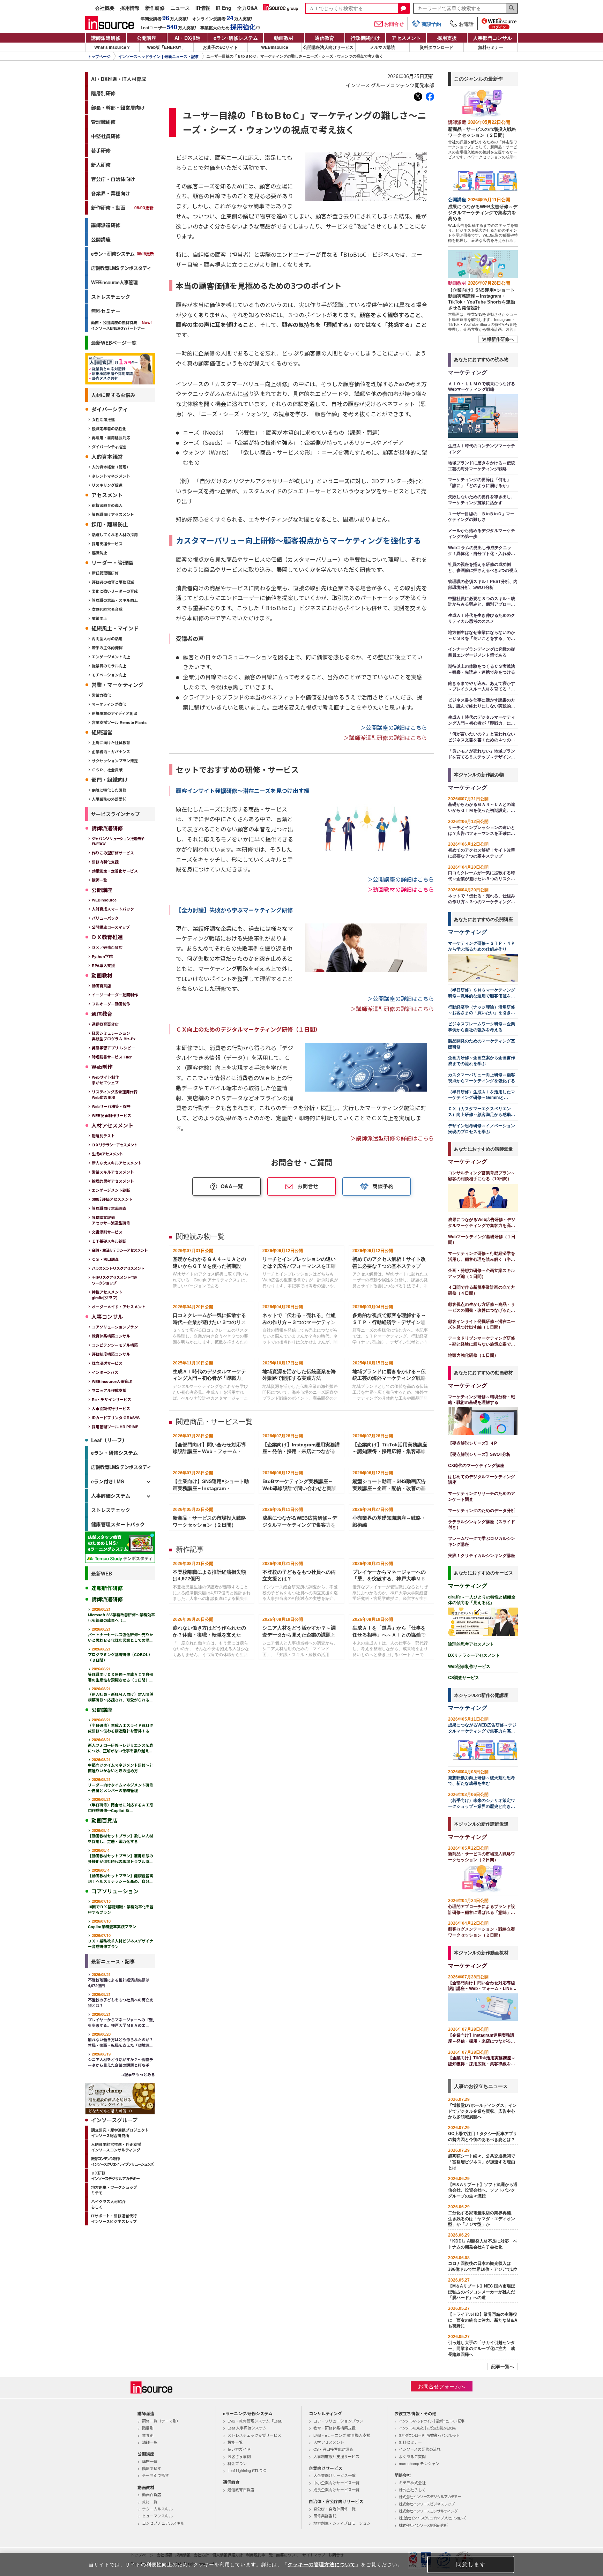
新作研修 (155, 8)
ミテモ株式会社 (412, 2483)
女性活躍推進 (103, 420)
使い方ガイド (239, 2449)
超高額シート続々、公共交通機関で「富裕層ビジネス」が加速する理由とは (482, 2162)
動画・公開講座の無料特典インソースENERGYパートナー (118, 325)
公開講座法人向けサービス (328, 47)
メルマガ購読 (382, 47)
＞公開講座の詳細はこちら (394, 727)
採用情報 (130, 8)
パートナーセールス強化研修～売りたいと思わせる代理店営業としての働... (121, 1635)
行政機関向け (365, 38)
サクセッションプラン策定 (115, 761)
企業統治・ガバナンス (111, 752)
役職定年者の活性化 (109, 429)
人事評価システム (111, 1496)
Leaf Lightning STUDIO (247, 2470)
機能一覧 (235, 2442)
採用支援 (447, 38)
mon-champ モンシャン (419, 2463)
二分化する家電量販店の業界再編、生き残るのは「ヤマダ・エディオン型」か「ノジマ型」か (482, 2219)
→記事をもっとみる (138, 2075)
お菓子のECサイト (220, 47)
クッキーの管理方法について (322, 2564)
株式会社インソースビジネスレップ (427, 2504)
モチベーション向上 (109, 675)
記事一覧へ (503, 2367)
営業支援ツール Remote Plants (119, 722)
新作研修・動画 (122, 208)
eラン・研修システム (122, 254)
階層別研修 (103, 93)
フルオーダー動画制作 (111, 1004)
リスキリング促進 (107, 485)
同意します (471, 2564)
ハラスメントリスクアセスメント (118, 1268)
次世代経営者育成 (107, 609)
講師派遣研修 (106, 38)
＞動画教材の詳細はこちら (401, 889)
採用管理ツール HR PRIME (115, 1427)
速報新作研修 (107, 1588)
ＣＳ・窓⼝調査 (105, 1259)
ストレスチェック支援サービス (254, 2435)
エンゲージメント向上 (111, 657)
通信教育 (325, 38)
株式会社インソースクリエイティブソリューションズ (432, 2518)
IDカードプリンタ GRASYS (116, 1418)
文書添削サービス (107, 1232)
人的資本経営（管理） (111, 467)
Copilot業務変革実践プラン (112, 1924)
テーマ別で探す (155, 2475)
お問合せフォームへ (442, 2386)
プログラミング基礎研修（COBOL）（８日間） (120, 1654)
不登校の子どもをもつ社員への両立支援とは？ (121, 2000)
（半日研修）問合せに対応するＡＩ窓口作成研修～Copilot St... (121, 1805)
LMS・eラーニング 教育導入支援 (342, 2435)
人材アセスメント (329, 2442)
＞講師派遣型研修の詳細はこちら (385, 737)
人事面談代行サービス (111, 1409)
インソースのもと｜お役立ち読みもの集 (427, 2428)
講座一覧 (150, 2461)
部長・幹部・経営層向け (118, 107)
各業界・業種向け (111, 193)
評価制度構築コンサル (111, 1354)
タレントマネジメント (111, 476)
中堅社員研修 (106, 136)
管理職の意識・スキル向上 (115, 600)
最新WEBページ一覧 (114, 343)
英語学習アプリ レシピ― (113, 1048)
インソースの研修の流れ (420, 2449)
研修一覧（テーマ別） (161, 2421)
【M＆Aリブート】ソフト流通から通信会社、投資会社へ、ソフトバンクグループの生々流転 (483, 2191)
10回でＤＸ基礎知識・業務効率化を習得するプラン (121, 1907)
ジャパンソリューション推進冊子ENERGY (118, 841)
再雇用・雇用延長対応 (111, 438)
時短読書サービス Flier (112, 1057)
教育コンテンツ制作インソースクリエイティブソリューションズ (122, 2161)
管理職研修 (103, 122)
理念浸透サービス (107, 1363)
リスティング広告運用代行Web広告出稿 (115, 1095)
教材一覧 (150, 2502)
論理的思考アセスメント (113, 1181)
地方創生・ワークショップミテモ (114, 2190)
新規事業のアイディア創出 (114, 713)
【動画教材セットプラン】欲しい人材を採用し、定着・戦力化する (121, 1836)
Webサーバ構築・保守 (111, 1106)
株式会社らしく (412, 2489)
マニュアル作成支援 (109, 1390)
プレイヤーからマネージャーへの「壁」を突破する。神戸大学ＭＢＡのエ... (121, 2020)
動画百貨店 (101, 986)
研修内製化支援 (105, 862)
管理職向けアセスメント (113, 514)
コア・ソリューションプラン (338, 2421)
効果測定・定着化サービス (115, 871)
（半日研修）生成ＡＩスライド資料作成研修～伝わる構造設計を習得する (121, 1725)
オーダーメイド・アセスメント (119, 1307)
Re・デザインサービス (111, 1399)
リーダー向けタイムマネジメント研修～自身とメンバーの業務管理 (121, 1785)
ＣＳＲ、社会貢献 (107, 770)
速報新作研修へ (498, 339)
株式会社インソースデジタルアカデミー (430, 2496)
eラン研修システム (236, 38)
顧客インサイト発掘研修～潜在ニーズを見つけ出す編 (243, 791)
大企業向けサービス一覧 (334, 2475)
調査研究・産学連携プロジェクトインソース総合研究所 (120, 2133)
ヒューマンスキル (157, 2516)
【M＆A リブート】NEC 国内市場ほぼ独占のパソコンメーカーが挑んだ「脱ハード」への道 (482, 2292)
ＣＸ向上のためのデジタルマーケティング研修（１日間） (248, 1029)
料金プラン (237, 2463)
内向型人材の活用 (107, 639)
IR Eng (224, 8)
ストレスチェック (111, 297)
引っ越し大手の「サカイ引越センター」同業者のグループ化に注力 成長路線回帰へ (482, 2349)
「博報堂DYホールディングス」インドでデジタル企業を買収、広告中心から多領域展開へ (482, 2111)
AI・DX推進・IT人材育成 (119, 79)
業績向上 (99, 618)
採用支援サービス (107, 544)
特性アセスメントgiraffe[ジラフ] (107, 1295)
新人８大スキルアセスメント (117, 1163)
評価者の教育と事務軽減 (113, 582)
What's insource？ (112, 47)
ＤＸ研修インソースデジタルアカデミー (115, 2176)
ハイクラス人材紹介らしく (108, 2204)
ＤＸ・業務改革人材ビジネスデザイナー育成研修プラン (121, 1941)
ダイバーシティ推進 (109, 447)
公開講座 (147, 38)
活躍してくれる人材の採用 (115, 535)
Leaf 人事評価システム (247, 2428)
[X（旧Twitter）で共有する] (418, 97)
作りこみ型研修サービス (113, 853)
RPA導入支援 (103, 965)
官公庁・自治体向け (113, 179)
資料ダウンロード (437, 47)
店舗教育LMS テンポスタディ (121, 268)
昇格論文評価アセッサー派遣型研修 (111, 1220)
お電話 (466, 24)
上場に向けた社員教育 (111, 743)
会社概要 (105, 8)
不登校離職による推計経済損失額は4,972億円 (119, 1980)
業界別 (148, 2435)
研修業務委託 (325, 2516)
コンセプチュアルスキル (163, 2523)
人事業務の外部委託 (109, 799)
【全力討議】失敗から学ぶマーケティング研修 (234, 910)
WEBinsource (275, 47)
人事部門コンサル (492, 38)
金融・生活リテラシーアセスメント (120, 1250)
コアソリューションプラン (115, 1327)
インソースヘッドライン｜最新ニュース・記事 (159, 57)
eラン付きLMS (107, 1481)
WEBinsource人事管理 (114, 282)
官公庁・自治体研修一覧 (334, 2509)
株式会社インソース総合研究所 (423, 2525)
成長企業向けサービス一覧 (336, 2489)
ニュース (180, 8)
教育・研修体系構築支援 (334, 2428)
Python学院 (102, 956)
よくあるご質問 (412, 2456)
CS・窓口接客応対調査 (333, 2449)
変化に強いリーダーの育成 (115, 591)
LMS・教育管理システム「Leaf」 (256, 2421)
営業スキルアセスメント (113, 1172)
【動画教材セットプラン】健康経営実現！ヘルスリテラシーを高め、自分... (121, 1876)
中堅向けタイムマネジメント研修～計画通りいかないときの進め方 (121, 1765)
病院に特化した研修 (109, 790)
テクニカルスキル (157, 2509)
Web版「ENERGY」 (166, 47)
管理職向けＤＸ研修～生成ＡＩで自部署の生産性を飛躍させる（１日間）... (121, 1674)
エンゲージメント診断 (111, 1190)
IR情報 (203, 8)
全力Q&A (247, 8)
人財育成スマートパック (113, 909)
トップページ (99, 57)
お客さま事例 (239, 2456)
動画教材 (284, 38)
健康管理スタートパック (118, 1524)
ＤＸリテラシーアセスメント (114, 1145)
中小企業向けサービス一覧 (336, 2483)
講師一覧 (99, 880)
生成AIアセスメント (107, 1154)
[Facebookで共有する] (430, 97)
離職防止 (99, 553)
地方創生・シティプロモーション (342, 2523)
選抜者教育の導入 (107, 505)
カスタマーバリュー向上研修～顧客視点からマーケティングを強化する (299, 540)
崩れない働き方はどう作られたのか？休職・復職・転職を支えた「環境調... (121, 2040)
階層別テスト (103, 1136)
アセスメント (406, 38)
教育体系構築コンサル (111, 1336)
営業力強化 (101, 695)
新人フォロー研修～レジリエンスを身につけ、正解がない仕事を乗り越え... (121, 1745)
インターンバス (105, 1372)
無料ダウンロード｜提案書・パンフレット (429, 2435)
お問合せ (394, 24)
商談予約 (431, 24)
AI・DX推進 (188, 38)
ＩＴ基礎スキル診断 (109, 1241)
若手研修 (101, 150)
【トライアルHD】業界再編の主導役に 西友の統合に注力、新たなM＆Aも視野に (483, 2320)
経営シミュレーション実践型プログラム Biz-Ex (114, 1036)
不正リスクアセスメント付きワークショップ (114, 1280)
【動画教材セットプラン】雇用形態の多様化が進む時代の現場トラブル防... (121, 1856)
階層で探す (152, 2468)
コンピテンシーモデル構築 (115, 1345)
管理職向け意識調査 (109, 1208)
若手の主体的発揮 (107, 648)
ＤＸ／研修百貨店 (107, 947)
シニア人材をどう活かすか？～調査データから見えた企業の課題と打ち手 (121, 2060)
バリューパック (105, 918)
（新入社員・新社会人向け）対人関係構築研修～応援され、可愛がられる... (121, 1694)
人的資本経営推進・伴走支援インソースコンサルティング (116, 2147)
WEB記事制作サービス (111, 1115)
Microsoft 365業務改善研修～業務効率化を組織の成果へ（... (121, 1615)
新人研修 (101, 165)
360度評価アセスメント (112, 1199)
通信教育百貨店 (105, 1024)
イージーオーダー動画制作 (115, 995)
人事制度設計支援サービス (336, 2456)
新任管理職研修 (105, 573)
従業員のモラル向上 (109, 666)
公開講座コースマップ (111, 927)
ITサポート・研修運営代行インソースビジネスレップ (114, 2219)
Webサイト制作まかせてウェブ (105, 1080)
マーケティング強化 (109, 704)
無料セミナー (491, 47)
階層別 (148, 2428)
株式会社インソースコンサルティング (428, 2511)
